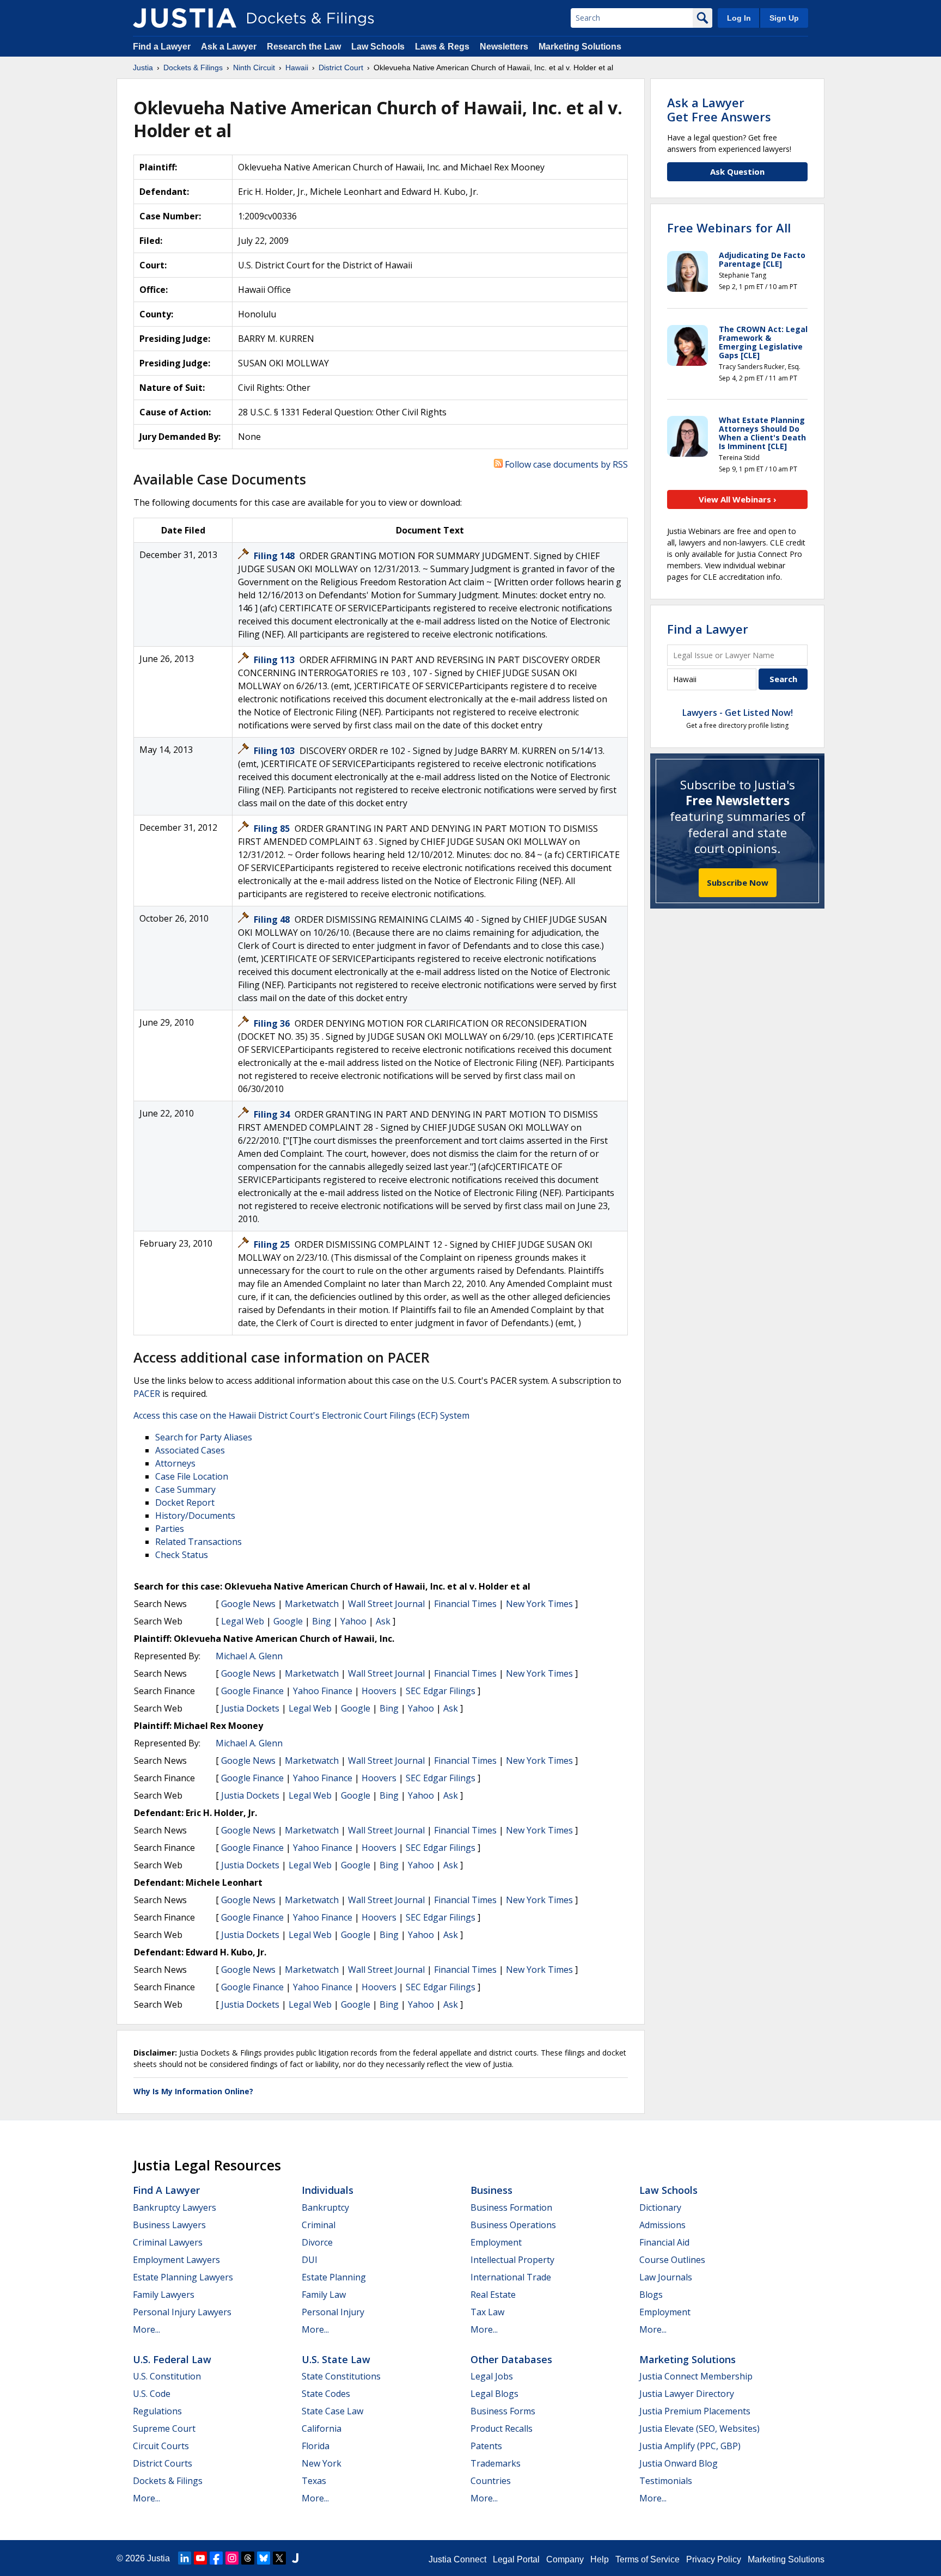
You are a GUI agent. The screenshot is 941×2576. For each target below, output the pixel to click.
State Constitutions (341, 2376)
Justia (158, 2558)
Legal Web (243, 1621)
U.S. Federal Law (172, 2359)
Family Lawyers (164, 2295)
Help (600, 2559)
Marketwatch (312, 1604)
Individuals (328, 2190)
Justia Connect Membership (696, 2376)
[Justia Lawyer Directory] (295, 2558)
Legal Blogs (494, 2394)
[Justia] (185, 18)
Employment (496, 2242)
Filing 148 (275, 556)
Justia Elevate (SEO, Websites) (699, 2428)
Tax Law (487, 2312)
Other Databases (511, 2359)
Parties (170, 1529)
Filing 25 (273, 1244)
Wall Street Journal (386, 1604)
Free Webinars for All (729, 228)
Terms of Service (647, 2559)
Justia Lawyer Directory (687, 2394)
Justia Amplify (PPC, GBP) (690, 2446)
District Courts (163, 2463)
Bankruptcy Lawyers (175, 2207)
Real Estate (493, 2295)
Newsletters (504, 47)
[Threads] (248, 2558)
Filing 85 (273, 829)
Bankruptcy (325, 2207)
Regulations (157, 2411)
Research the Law (304, 47)
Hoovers (379, 1691)
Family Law (324, 2295)
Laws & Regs (442, 47)
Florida (316, 2446)
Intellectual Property (512, 2260)
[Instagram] (232, 2558)
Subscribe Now (738, 882)
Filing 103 (275, 751)
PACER (147, 1394)
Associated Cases (190, 1450)
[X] (279, 2558)
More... (146, 2329)
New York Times (539, 1604)
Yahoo (353, 1621)
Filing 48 (273, 919)
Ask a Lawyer (230, 47)
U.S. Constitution (167, 2376)
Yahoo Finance (323, 1691)
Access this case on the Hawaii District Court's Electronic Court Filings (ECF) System (301, 1415)
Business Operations (513, 2225)
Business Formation (511, 2207)
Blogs (651, 2295)
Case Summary (185, 1489)
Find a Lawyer (162, 47)
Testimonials (666, 2481)
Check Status (182, 1555)
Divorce (317, 2242)
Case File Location (192, 1476)
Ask (383, 1621)
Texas (314, 2481)
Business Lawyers (169, 2225)
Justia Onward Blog (679, 2463)
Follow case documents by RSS (565, 464)
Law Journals (666, 2277)
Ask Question (737, 171)
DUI (310, 2260)
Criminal (319, 2225)
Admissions (662, 2225)
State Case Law (332, 2411)
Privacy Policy (714, 2559)
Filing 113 (275, 660)
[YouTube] (200, 2558)
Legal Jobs (492, 2376)
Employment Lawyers (176, 2260)
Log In (739, 18)
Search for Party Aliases (204, 1437)
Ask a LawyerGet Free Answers (719, 109)
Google (288, 1621)
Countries (491, 2481)
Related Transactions (198, 1542)
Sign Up (784, 18)
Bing (322, 1621)
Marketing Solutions (580, 47)
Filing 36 (273, 1023)
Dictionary (660, 2207)
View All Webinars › (738, 499)
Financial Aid (664, 2242)
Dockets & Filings (168, 2481)
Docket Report (185, 1502)
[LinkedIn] (185, 2558)
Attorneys (175, 1463)
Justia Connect (457, 2559)
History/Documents (195, 1516)
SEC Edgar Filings (441, 1691)
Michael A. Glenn (249, 1656)
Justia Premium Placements (695, 2411)
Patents (486, 2446)
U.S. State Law (336, 2359)
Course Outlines (672, 2260)
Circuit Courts (161, 2446)
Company (565, 2559)
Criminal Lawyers (168, 2242)
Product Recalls (502, 2428)
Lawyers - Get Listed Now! (738, 713)
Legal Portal (516, 2559)
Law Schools (378, 47)
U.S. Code (152, 2394)
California (322, 2428)
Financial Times (465, 1604)
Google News (248, 1604)
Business (491, 2190)
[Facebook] (216, 2558)
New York (322, 2463)
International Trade (511, 2277)
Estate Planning (334, 2277)
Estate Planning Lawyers (183, 2277)
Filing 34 (273, 1114)
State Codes (326, 2394)
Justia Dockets (250, 1708)
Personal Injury (333, 2312)
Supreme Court (164, 2428)
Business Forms (503, 2411)
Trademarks (496, 2463)
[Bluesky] (264, 2558)
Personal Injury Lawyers (182, 2312)
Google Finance (252, 1691)
